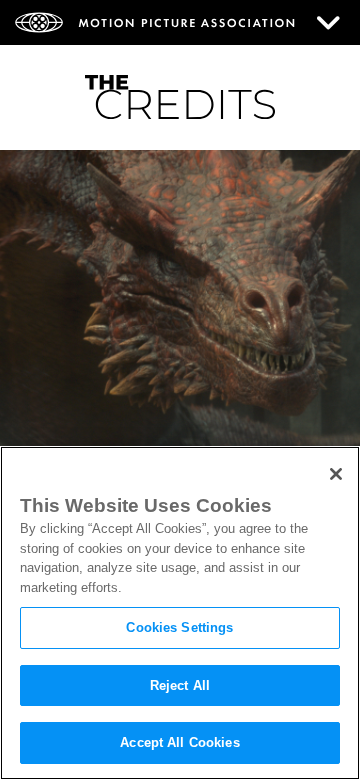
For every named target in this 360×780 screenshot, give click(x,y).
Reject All (180, 685)
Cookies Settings (179, 627)
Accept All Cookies (179, 742)
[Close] (336, 474)
